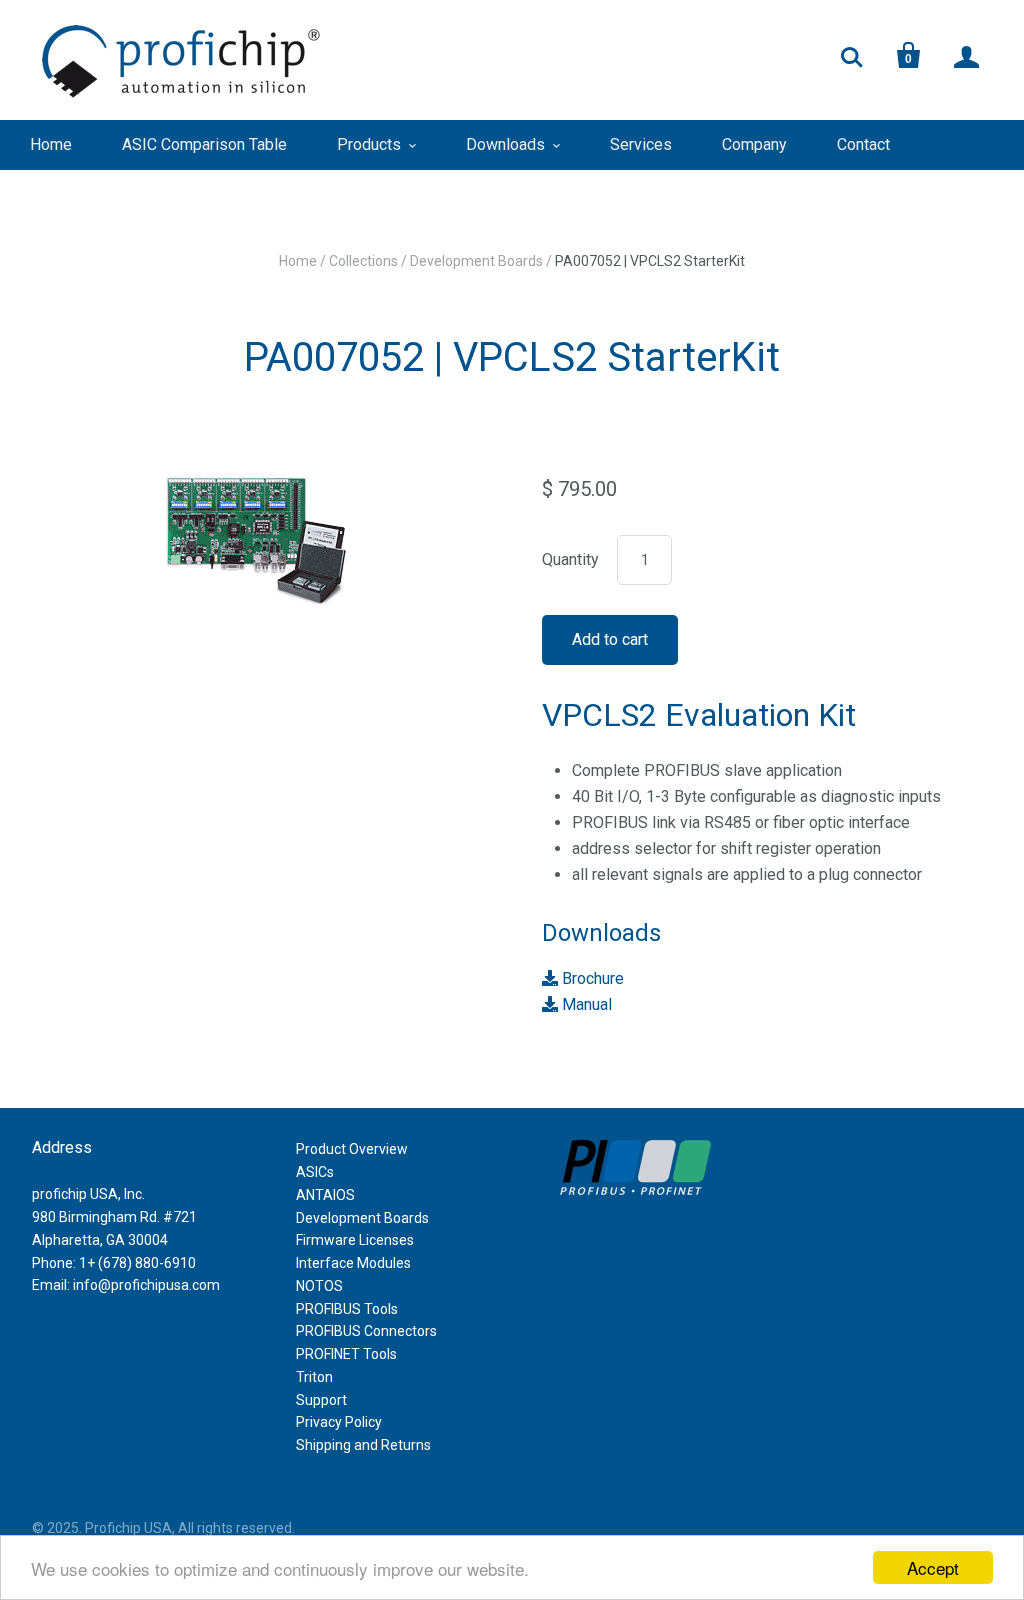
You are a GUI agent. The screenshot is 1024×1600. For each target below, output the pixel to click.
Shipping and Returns (363, 1445)
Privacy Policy (339, 1422)
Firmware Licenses (355, 1240)
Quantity (570, 559)
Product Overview (352, 1149)
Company (754, 144)
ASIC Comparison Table (204, 144)
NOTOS (319, 1286)
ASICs (315, 1172)
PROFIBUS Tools (347, 1309)
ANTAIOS (325, 1195)
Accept (933, 1567)
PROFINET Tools (346, 1354)
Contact (863, 144)
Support (321, 1400)
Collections (363, 261)
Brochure (591, 978)
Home (51, 144)
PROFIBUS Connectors (366, 1331)
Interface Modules (353, 1263)
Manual (585, 1004)
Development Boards (476, 261)
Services (641, 144)
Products (369, 144)
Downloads (505, 144)
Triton (314, 1377)
